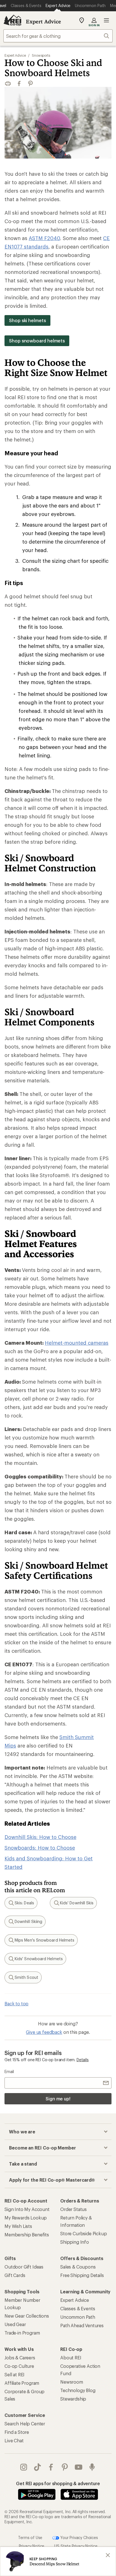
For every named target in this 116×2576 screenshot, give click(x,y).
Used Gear (15, 2324)
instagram (24, 2467)
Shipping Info (75, 2242)
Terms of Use (30, 2537)
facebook (51, 2467)
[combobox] (58, 36)
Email (9, 2071)
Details (83, 2060)
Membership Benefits (27, 2235)
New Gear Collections (27, 2316)
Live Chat (14, 2440)
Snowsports (41, 55)
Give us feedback (44, 2032)
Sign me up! (58, 2099)
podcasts (92, 2467)
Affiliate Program (22, 2383)
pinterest (65, 2467)
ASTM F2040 (44, 238)
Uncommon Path (78, 2317)
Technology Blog (78, 2390)
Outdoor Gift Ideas (24, 2267)
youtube (79, 2467)
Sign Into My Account (27, 2209)
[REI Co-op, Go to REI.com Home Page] (12, 20)
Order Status (73, 2209)
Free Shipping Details (82, 2275)
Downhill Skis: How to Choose (40, 1837)
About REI (71, 2358)
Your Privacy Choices (79, 2537)
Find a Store (17, 2432)
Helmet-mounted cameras (77, 1343)
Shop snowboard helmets (37, 341)
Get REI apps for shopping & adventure (58, 2483)
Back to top (16, 2004)
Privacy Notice (32, 2546)
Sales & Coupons (78, 2267)
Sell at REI (14, 2374)
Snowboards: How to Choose (40, 1848)
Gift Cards (15, 2275)
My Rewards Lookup (26, 2218)
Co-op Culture (19, 2366)
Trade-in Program (22, 2333)
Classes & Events (78, 2308)
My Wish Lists (18, 2226)
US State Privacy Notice (76, 2546)
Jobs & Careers (20, 2358)
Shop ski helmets (27, 320)
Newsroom (72, 2382)
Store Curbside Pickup (84, 2233)
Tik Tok (38, 2467)
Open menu (106, 20)
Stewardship (73, 2399)
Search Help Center (25, 2424)
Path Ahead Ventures (82, 2325)
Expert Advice (43, 21)
